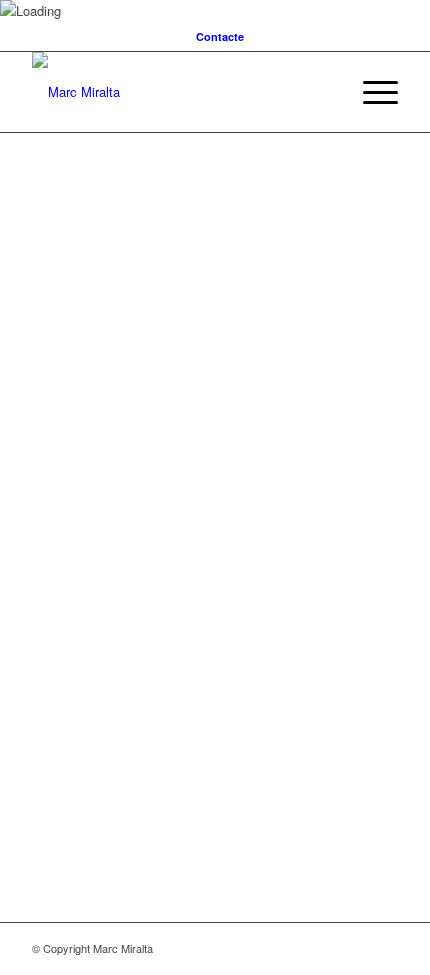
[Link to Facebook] (383, 948)
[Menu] (370, 92)
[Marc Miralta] (178, 92)
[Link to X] (353, 948)
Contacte (220, 36)
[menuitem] (220, 36)
